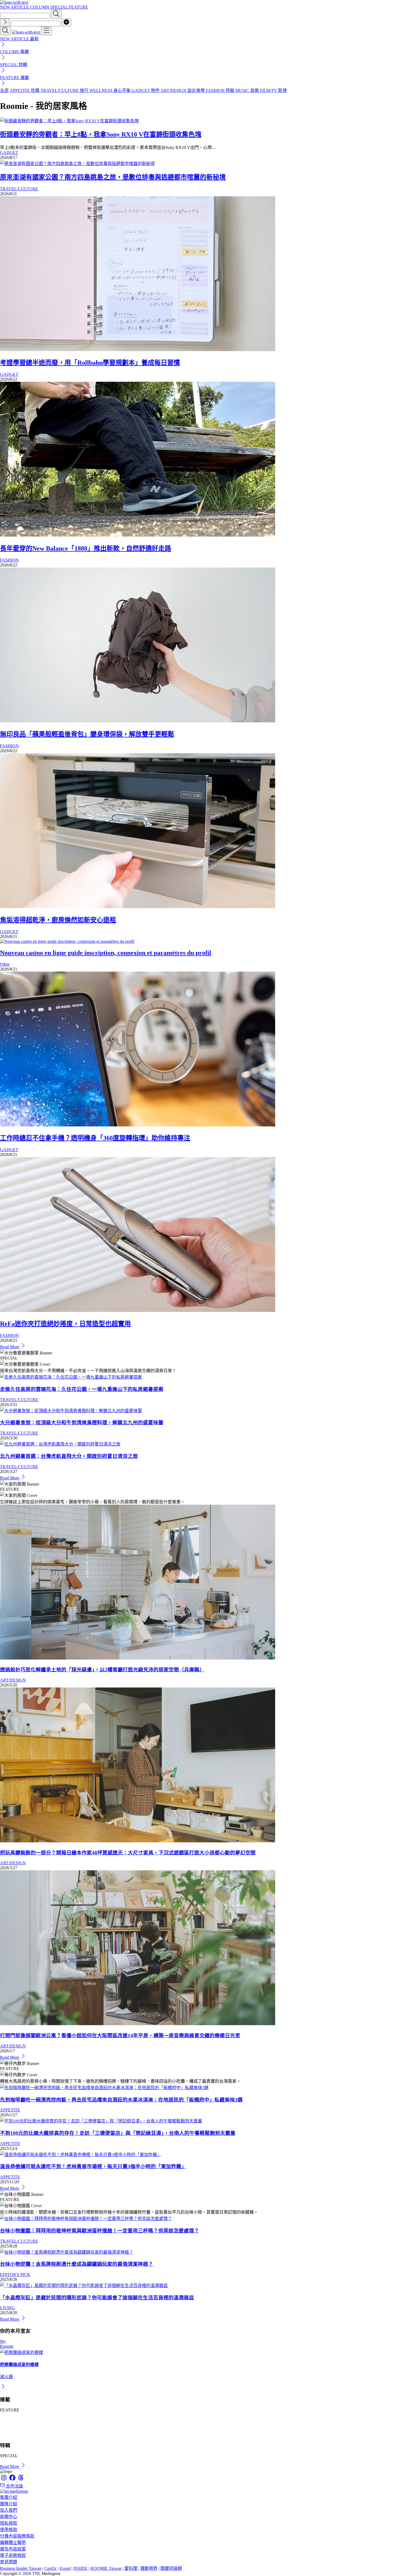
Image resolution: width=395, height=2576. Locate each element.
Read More (10, 1347)
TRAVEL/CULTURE (19, 189)
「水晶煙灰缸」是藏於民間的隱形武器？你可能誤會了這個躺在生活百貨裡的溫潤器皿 (97, 2298)
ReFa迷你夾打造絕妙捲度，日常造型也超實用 (65, 1324)
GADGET (9, 153)
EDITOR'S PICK (15, 2274)
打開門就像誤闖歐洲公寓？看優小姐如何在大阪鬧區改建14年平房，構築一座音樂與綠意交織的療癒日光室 (120, 2036)
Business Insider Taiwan (21, 2568)
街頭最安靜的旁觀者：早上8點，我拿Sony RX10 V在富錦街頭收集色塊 (101, 134)
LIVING (8, 2308)
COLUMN (40, 7)
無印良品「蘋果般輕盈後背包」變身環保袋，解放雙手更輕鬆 (87, 734)
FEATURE (78, 7)
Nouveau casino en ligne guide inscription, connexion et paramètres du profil (106, 953)
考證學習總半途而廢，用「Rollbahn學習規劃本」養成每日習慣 (90, 363)
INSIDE (80, 2568)
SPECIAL (60, 7)
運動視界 (149, 2568)
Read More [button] (10, 2466)
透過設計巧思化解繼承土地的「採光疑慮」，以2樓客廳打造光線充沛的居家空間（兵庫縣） (102, 1670)
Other (5, 964)
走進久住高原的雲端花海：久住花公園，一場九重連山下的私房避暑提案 (82, 1389)
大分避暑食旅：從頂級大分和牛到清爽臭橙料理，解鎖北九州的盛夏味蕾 (82, 1423)
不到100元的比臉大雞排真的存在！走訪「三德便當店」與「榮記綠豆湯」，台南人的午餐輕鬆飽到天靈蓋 (118, 2133)
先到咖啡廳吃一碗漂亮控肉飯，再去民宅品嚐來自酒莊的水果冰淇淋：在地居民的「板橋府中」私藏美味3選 (121, 2100)
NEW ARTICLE (15, 7)
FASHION (9, 560)
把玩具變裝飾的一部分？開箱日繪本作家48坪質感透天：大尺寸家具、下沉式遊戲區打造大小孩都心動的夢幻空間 (128, 1853)
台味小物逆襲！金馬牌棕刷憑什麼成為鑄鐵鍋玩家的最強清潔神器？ (77, 2264)
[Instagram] (4, 2480)
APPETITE (10, 2110)
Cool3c (51, 2568)
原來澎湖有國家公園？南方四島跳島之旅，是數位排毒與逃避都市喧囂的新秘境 (113, 177)
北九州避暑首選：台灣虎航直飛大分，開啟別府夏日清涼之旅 (69, 1456)
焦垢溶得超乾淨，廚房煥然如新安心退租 (58, 920)
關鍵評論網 (171, 2568)
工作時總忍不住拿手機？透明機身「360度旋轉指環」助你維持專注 (95, 1138)
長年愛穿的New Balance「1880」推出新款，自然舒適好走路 (86, 548)
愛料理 (131, 2568)
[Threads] (21, 2480)
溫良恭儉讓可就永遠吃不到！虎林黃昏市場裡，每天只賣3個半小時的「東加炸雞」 (93, 2166)
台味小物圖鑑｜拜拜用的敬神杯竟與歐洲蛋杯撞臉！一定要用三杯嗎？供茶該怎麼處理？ (100, 2231)
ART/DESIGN (13, 1680)
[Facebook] (13, 2480)
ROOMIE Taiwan (106, 2568)
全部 (4, 90)
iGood (65, 2568)
